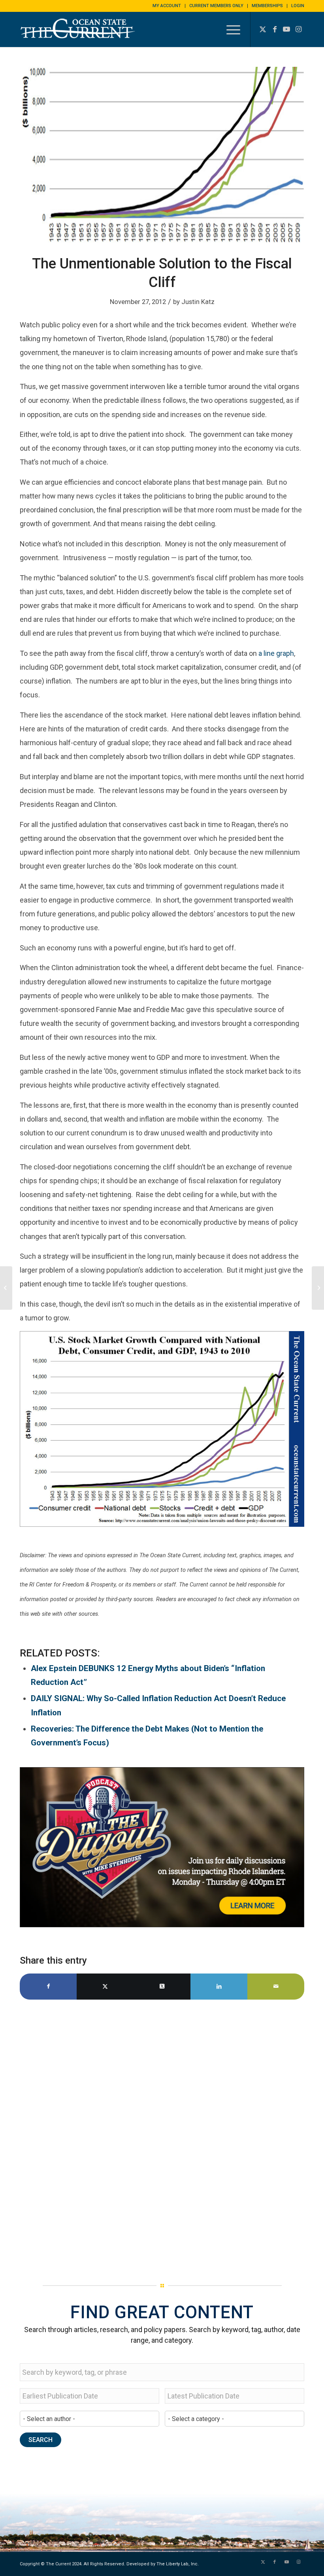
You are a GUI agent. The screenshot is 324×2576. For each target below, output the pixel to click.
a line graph (276, 653)
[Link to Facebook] (275, 29)
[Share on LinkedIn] (219, 1986)
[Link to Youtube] (286, 29)
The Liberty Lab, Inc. (178, 2564)
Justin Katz (198, 302)
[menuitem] (167, 6)
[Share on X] (105, 1986)
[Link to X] (263, 29)
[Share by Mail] (276, 1986)
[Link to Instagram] (298, 29)
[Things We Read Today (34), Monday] (6, 1288)
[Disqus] (162, 2138)
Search (40, 2440)
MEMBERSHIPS (267, 6)
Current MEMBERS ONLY (216, 6)
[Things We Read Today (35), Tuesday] (318, 1288)
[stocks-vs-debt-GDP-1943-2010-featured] (162, 156)
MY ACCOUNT (167, 6)
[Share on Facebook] (48, 1986)
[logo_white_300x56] (79, 35)
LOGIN (298, 6)
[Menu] (229, 29)
